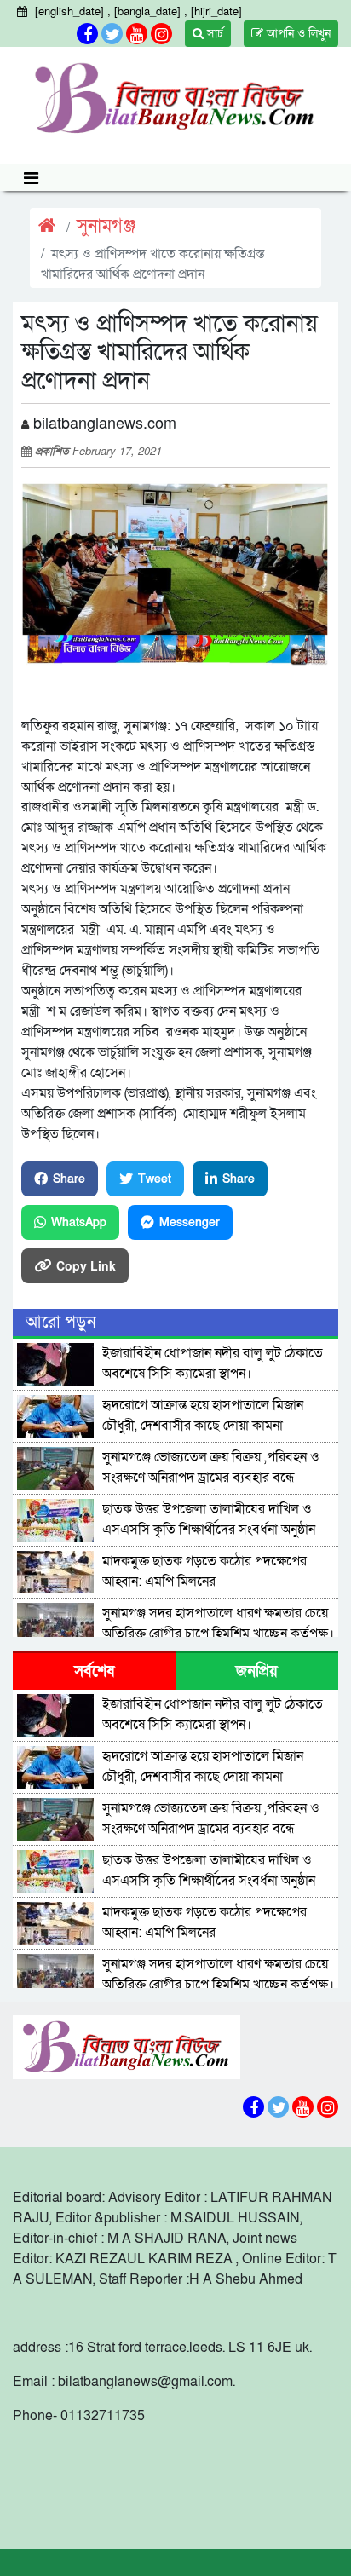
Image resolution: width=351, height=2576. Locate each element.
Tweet (155, 1179)
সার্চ (213, 34)
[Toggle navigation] (31, 178)
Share (69, 1179)
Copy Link (86, 1265)
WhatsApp (79, 1222)
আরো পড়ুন (60, 1323)
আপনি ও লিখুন (297, 34)
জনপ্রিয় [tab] (257, 1671)
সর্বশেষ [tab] (94, 1671)
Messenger (190, 1222)
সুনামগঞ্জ (106, 226)
